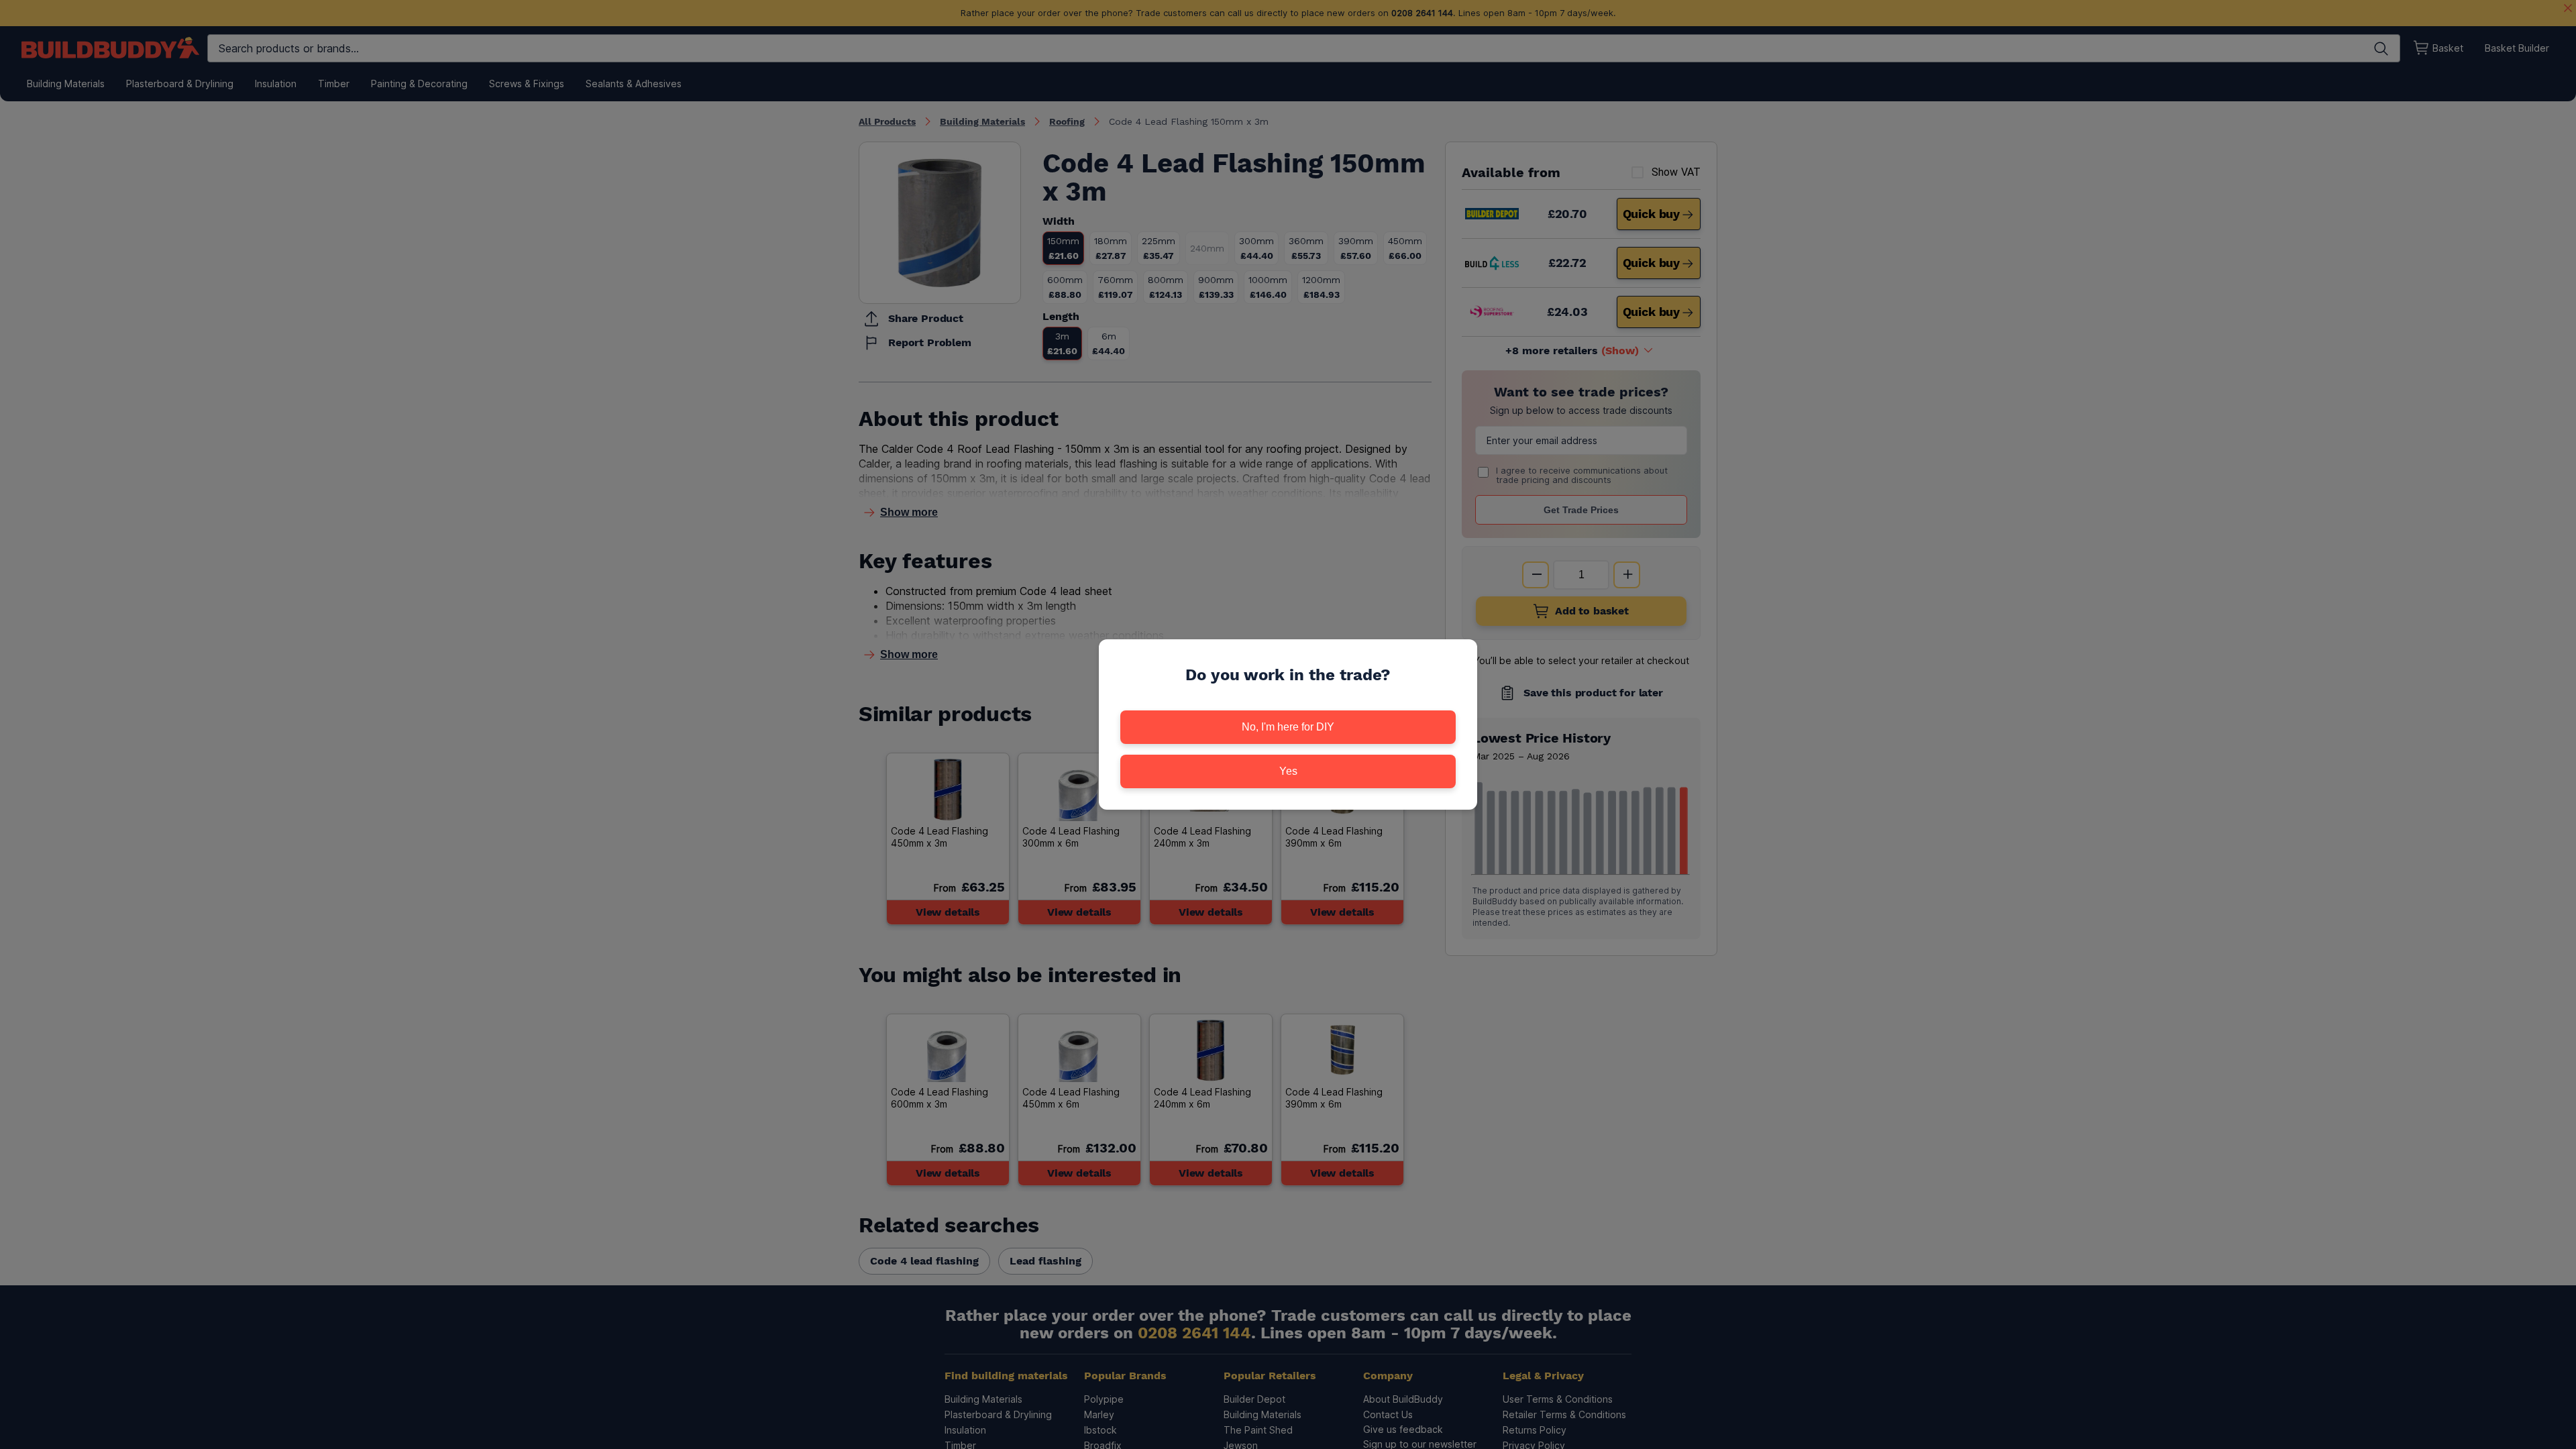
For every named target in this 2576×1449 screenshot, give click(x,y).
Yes (1288, 771)
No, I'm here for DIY (1288, 727)
